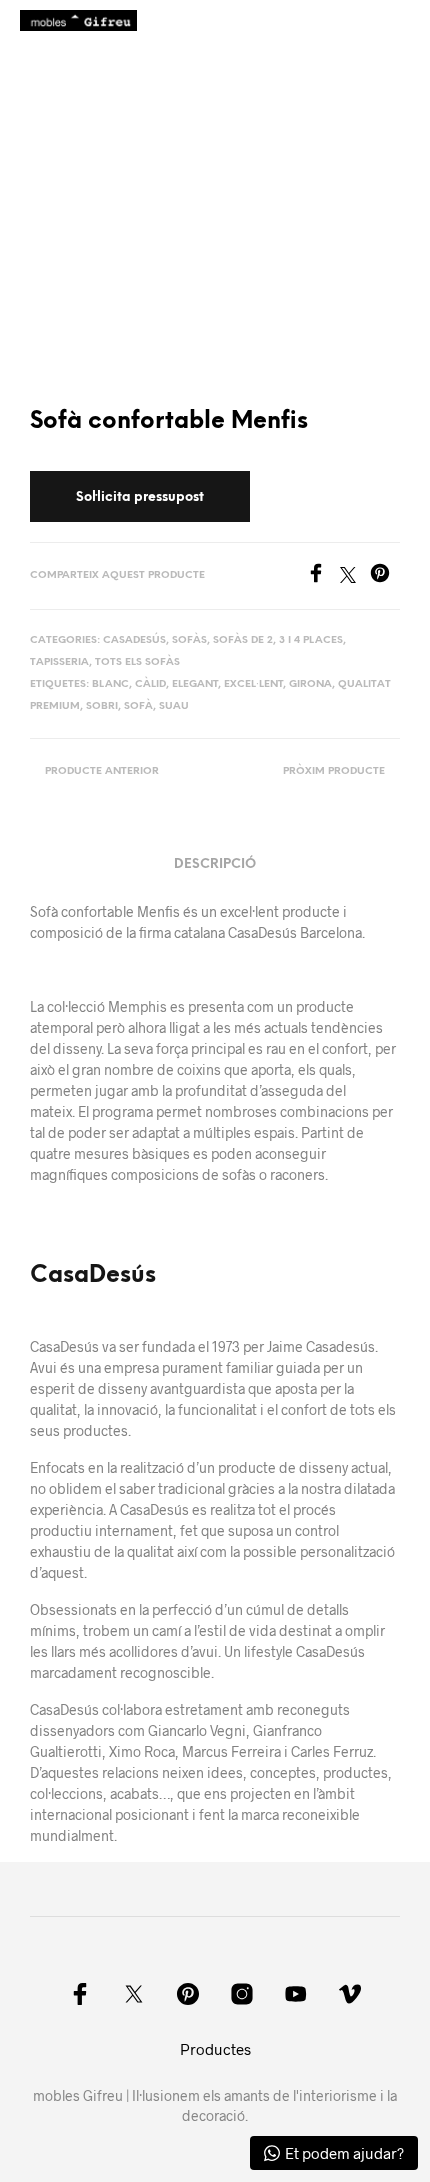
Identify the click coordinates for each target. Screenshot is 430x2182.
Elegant (195, 684)
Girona (310, 684)
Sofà (138, 706)
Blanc (110, 684)
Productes (215, 2049)
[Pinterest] (385, 576)
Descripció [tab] (215, 864)
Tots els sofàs (137, 662)
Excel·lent (253, 684)
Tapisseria (59, 662)
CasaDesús (93, 1276)
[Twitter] (355, 576)
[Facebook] (323, 576)
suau (174, 706)
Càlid (150, 684)
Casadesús (134, 640)
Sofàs (189, 640)
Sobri (102, 706)
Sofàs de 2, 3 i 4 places (278, 640)
